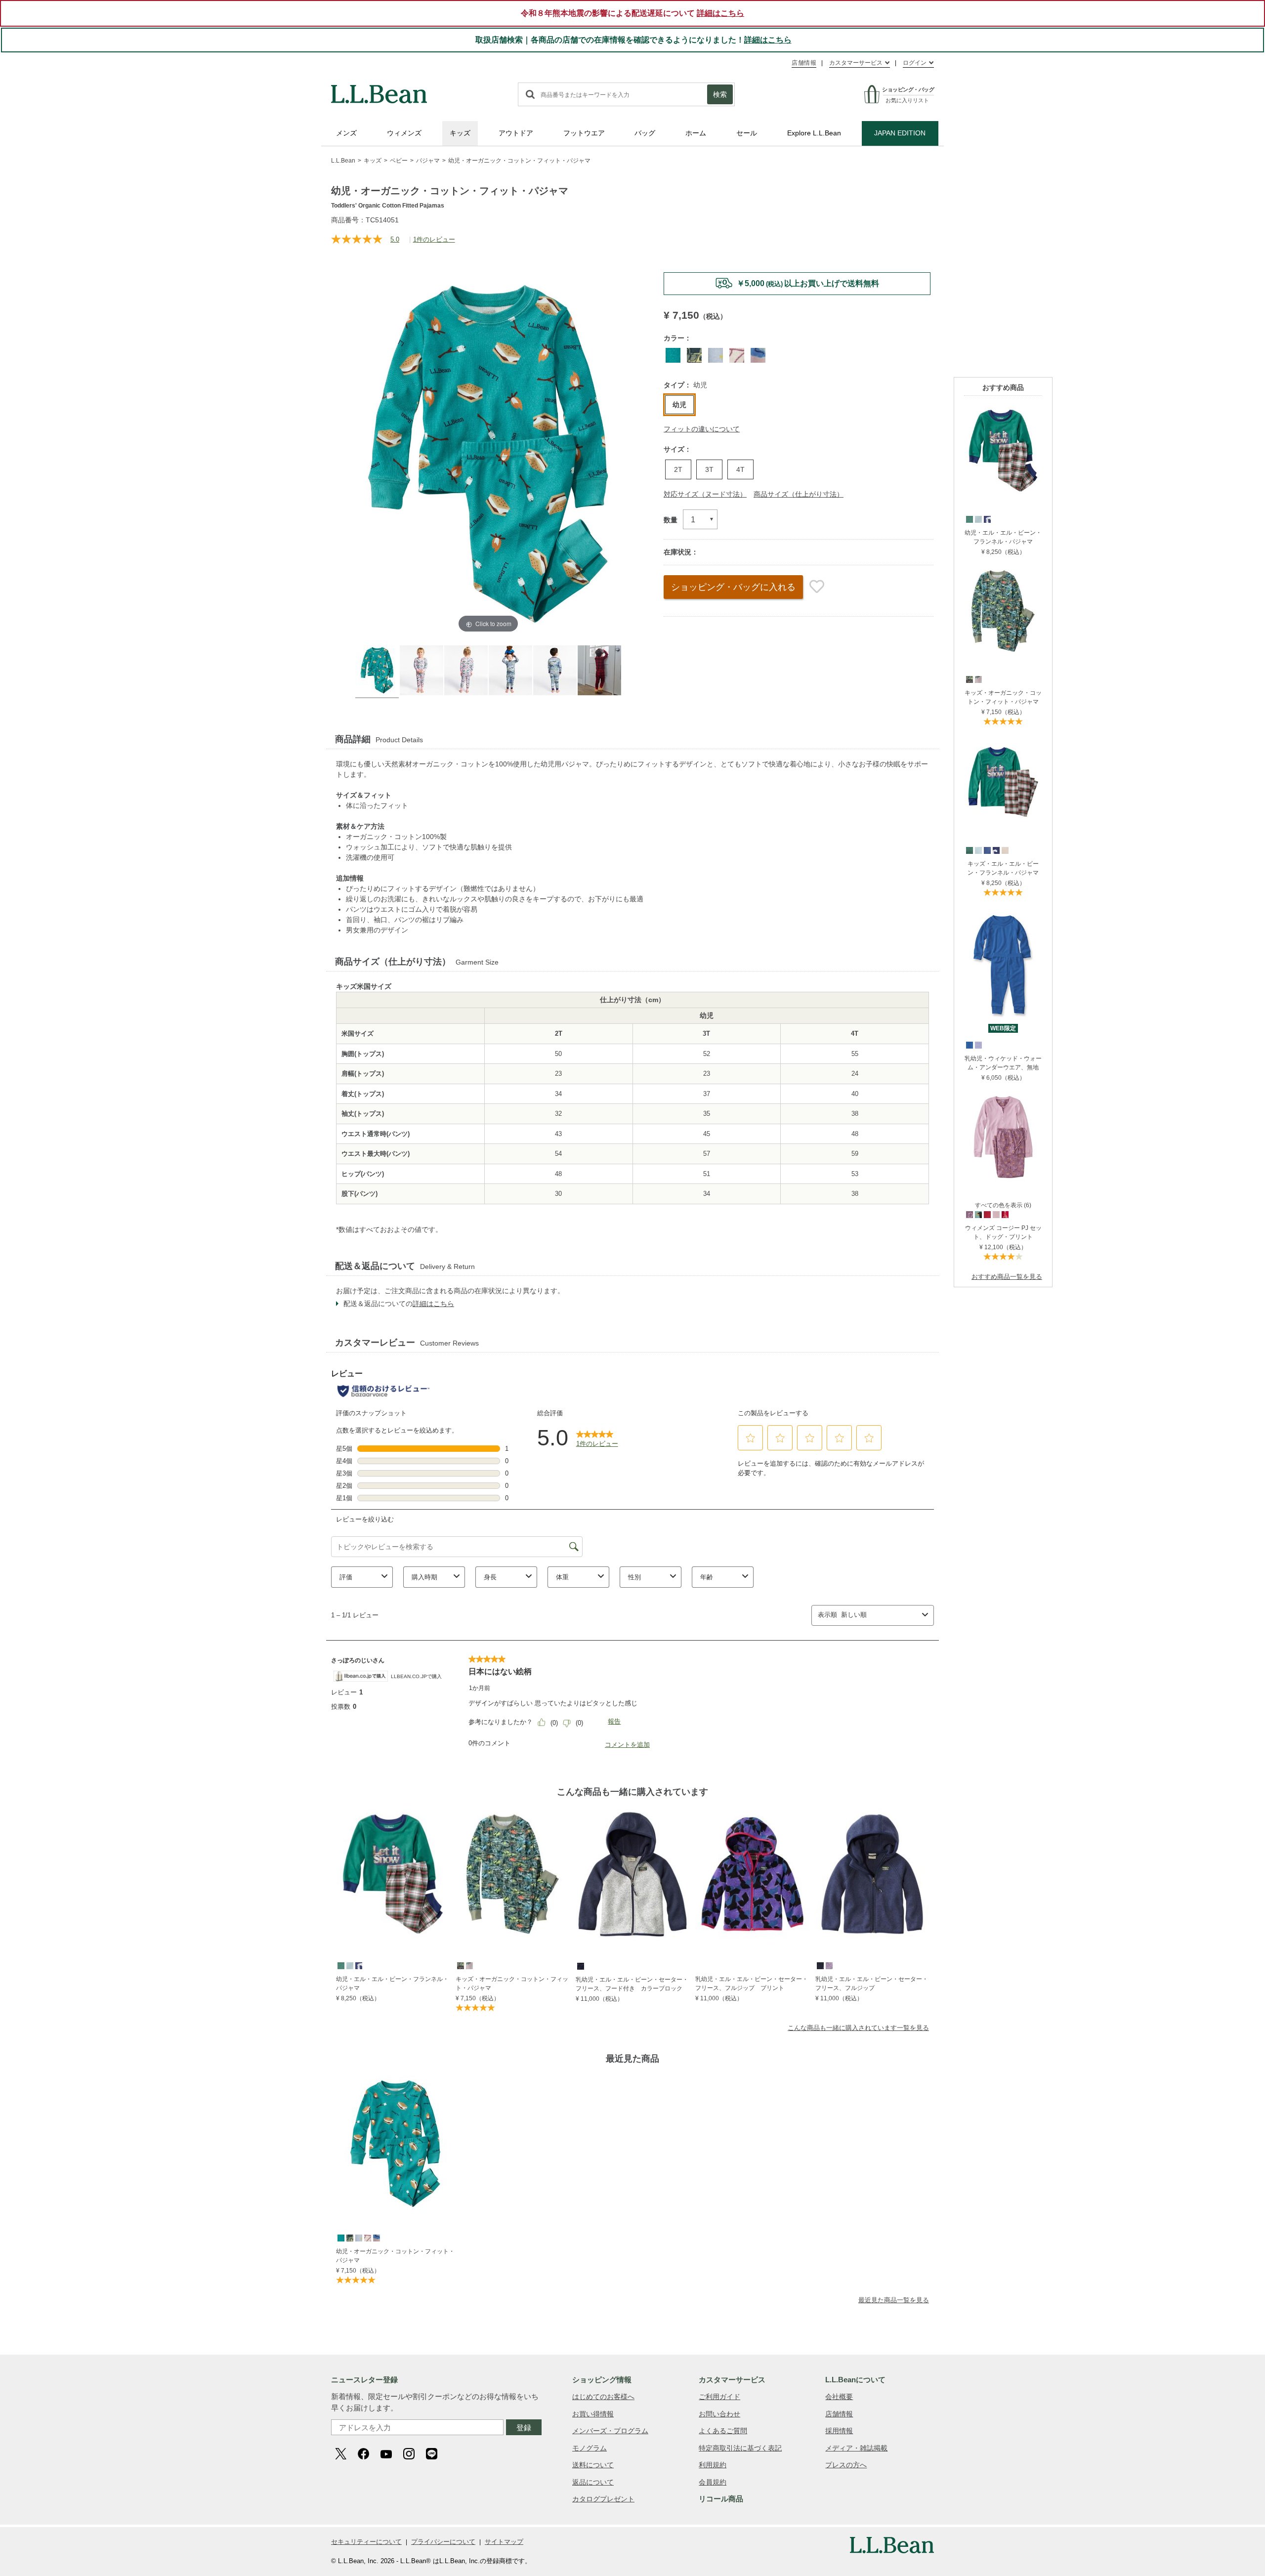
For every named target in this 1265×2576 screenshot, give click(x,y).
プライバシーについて (443, 2542)
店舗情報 (804, 63)
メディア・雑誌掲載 (856, 2448)
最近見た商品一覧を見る (894, 2300)
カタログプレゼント (603, 2499)
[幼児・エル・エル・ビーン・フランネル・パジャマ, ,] (969, 519)
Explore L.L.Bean (814, 133)
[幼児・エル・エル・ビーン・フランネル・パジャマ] (1003, 410)
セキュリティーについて (366, 2542)
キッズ (460, 133)
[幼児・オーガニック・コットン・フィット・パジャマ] (395, 2144)
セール (747, 133)
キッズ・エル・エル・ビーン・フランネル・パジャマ (1003, 868)
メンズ (346, 133)
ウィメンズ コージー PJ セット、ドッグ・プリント (1003, 1232)
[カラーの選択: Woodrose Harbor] (758, 355)
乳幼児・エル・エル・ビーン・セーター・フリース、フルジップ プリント (752, 1984)
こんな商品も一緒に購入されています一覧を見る (858, 2028)
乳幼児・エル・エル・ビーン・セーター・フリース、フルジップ (872, 1984)
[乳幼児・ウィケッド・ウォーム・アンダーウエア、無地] (1003, 912)
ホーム (696, 133)
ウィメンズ (404, 133)
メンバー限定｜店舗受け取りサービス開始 (797, 283)
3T (709, 469)
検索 (720, 94)
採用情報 (839, 2431)
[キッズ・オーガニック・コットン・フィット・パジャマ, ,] (969, 679)
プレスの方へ (846, 2465)
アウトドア (516, 133)
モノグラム (590, 2448)
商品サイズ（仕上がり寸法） (799, 494)
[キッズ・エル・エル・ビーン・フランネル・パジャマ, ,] (969, 850)
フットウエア (584, 133)
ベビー (399, 161)
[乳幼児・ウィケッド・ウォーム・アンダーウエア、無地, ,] (969, 1045)
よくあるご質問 (723, 2431)
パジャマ (428, 161)
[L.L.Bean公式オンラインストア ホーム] (379, 89)
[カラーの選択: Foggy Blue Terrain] (716, 355)
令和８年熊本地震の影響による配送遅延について (632, 13)
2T (678, 469)
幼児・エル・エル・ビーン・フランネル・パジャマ (1003, 537)
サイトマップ (504, 2542)
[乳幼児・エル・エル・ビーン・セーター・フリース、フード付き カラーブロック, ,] (580, 1966)
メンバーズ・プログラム (610, 2431)
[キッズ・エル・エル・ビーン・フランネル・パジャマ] (1003, 741)
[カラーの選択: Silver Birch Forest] (737, 355)
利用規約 (713, 2465)
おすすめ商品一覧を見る (1007, 1277)
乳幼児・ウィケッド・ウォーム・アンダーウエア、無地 (1003, 1063)
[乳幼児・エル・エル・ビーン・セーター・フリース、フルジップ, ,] (820, 1965)
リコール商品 (721, 2499)
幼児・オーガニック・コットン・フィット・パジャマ (395, 2256)
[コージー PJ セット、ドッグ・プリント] (1003, 1097)
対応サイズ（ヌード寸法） (705, 494)
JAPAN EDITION (900, 133)
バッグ (645, 133)
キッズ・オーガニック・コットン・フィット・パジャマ (1003, 697)
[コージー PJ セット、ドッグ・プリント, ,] (969, 1214)
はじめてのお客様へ (603, 2397)
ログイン (915, 63)
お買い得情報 (593, 2414)
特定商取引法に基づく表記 (740, 2448)
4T (740, 469)
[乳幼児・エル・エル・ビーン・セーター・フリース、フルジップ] (872, 1874)
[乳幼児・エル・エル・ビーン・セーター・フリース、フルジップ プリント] (752, 1874)
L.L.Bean (343, 161)
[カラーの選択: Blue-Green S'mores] (673, 355)
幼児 (679, 405)
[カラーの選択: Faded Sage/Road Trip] (694, 355)
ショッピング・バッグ (733, 587)
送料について (593, 2465)
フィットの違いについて (702, 429)
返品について (593, 2482)
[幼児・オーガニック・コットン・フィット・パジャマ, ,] (340, 2238)
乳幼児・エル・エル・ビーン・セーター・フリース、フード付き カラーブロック (632, 1984)
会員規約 (713, 2482)
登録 (524, 2428)
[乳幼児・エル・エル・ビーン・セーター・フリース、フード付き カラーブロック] (632, 1874)
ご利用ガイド (719, 2397)
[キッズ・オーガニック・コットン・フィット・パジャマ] (1003, 571)
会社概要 (839, 2397)
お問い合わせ (719, 2414)
